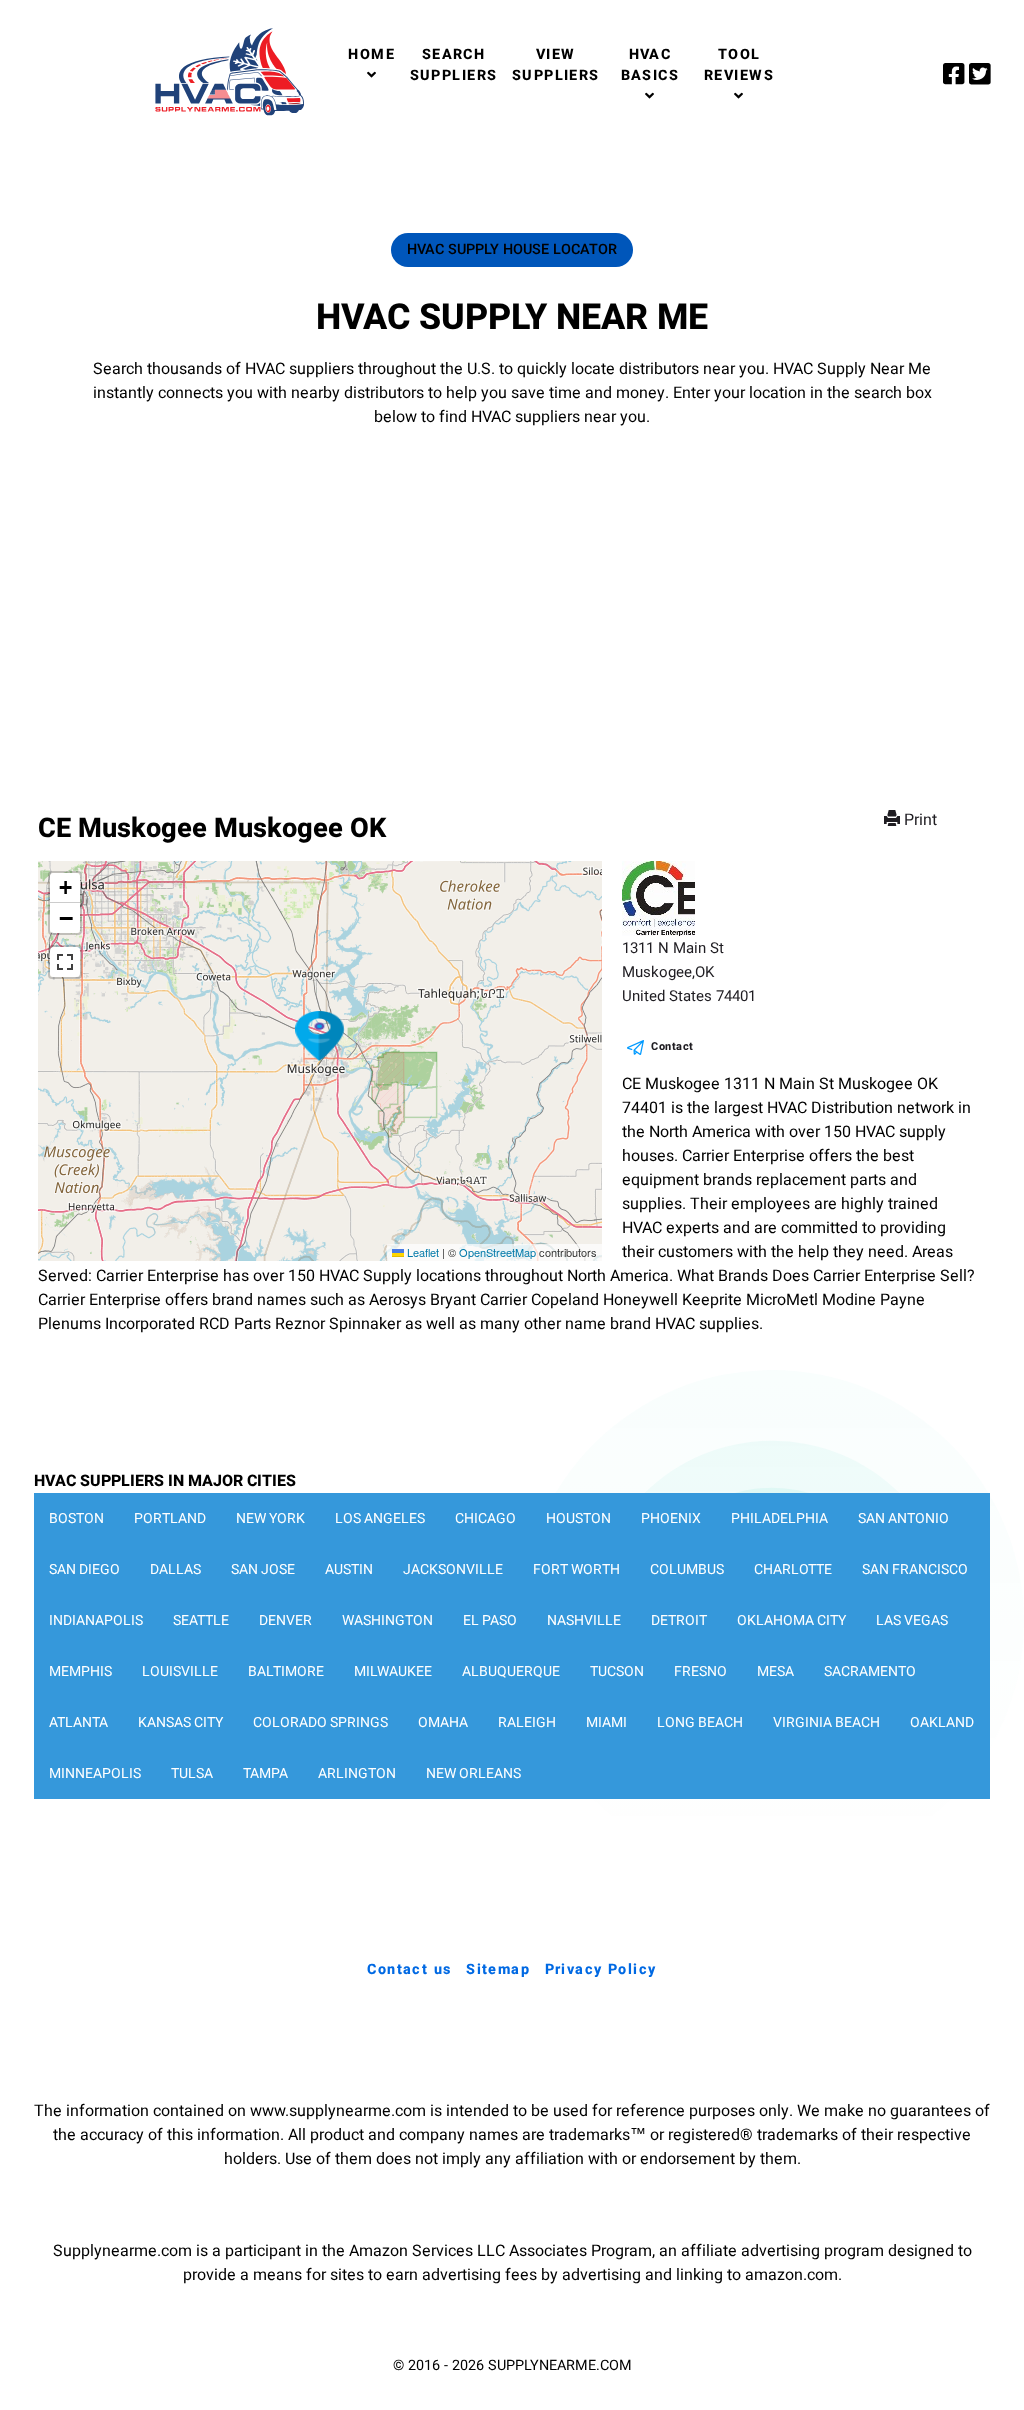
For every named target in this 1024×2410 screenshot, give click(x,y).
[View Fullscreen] (65, 962)
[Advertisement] (512, 600)
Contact (672, 1046)
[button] (320, 1036)
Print (920, 820)
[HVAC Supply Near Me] (226, 115)
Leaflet (421, 1252)
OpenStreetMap (497, 1252)
